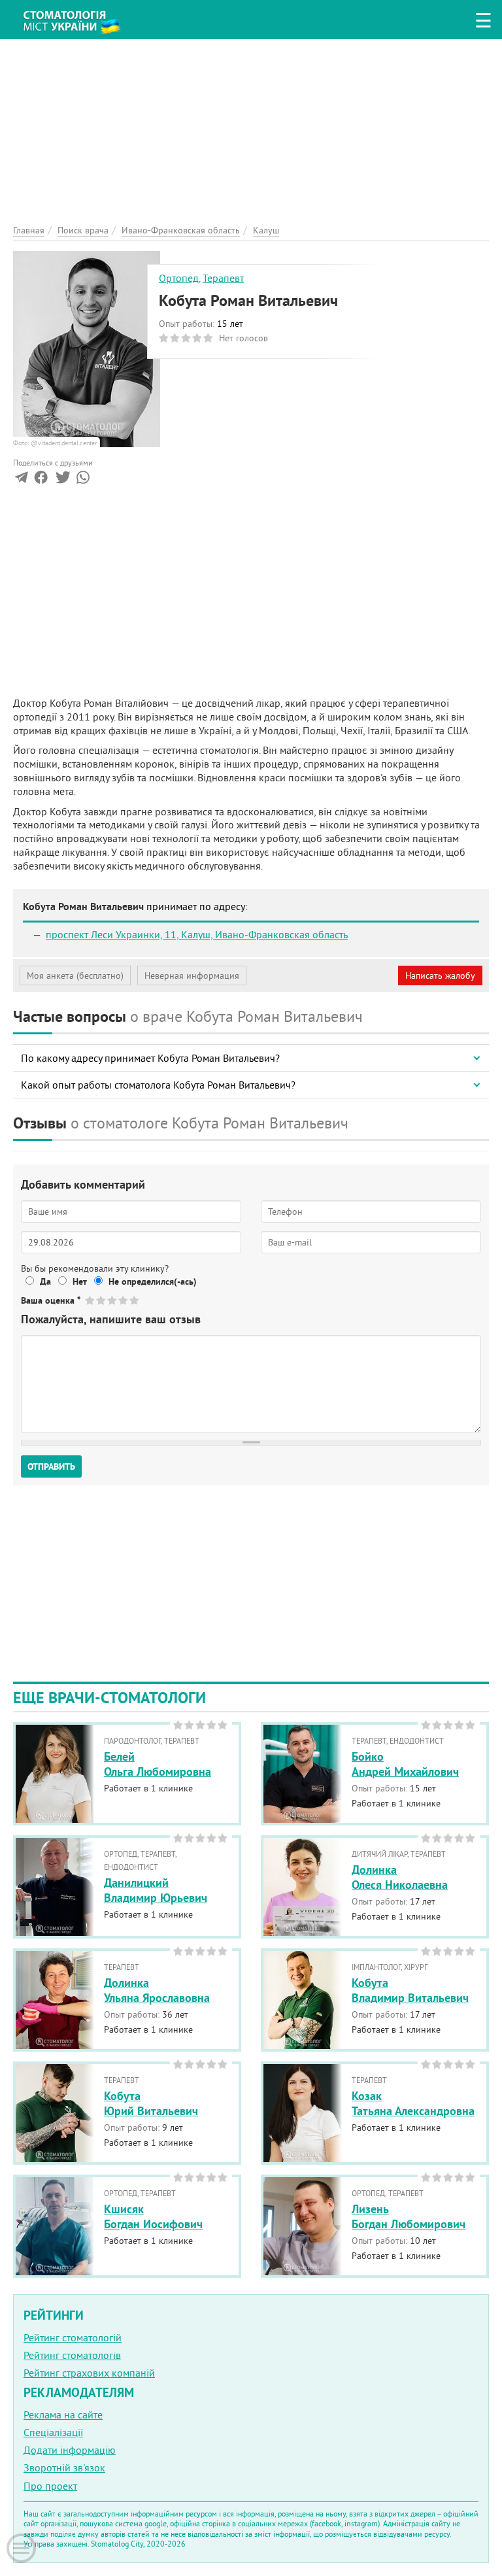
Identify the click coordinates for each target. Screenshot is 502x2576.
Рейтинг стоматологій (73, 2337)
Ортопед (179, 278)
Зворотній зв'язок (64, 2467)
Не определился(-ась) (153, 1281)
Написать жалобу (440, 975)
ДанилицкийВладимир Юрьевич (156, 1890)
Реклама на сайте (63, 2415)
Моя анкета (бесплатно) (75, 975)
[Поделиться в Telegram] (21, 480)
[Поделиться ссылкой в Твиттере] (62, 480)
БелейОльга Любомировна (158, 1764)
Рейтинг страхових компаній (89, 2373)
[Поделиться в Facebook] (41, 480)
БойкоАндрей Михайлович (405, 1764)
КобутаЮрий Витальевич (151, 2103)
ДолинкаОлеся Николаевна (400, 1877)
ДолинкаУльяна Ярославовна (157, 1990)
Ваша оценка (51, 1300)
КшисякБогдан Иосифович (153, 2216)
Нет (80, 1281)
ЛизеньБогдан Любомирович (409, 2216)
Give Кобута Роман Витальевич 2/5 (102, 1300)
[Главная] (78, 17)
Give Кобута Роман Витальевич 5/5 (135, 1300)
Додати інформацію (70, 2450)
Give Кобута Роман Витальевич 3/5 (113, 1300)
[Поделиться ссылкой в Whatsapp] (83, 480)
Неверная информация (192, 975)
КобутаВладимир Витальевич (410, 1990)
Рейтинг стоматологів (72, 2355)
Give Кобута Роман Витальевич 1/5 (91, 1300)
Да (45, 1281)
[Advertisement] (251, 131)
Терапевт (223, 278)
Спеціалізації (53, 2432)
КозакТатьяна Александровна (413, 2103)
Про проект (50, 2486)
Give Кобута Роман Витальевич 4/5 (124, 1300)
